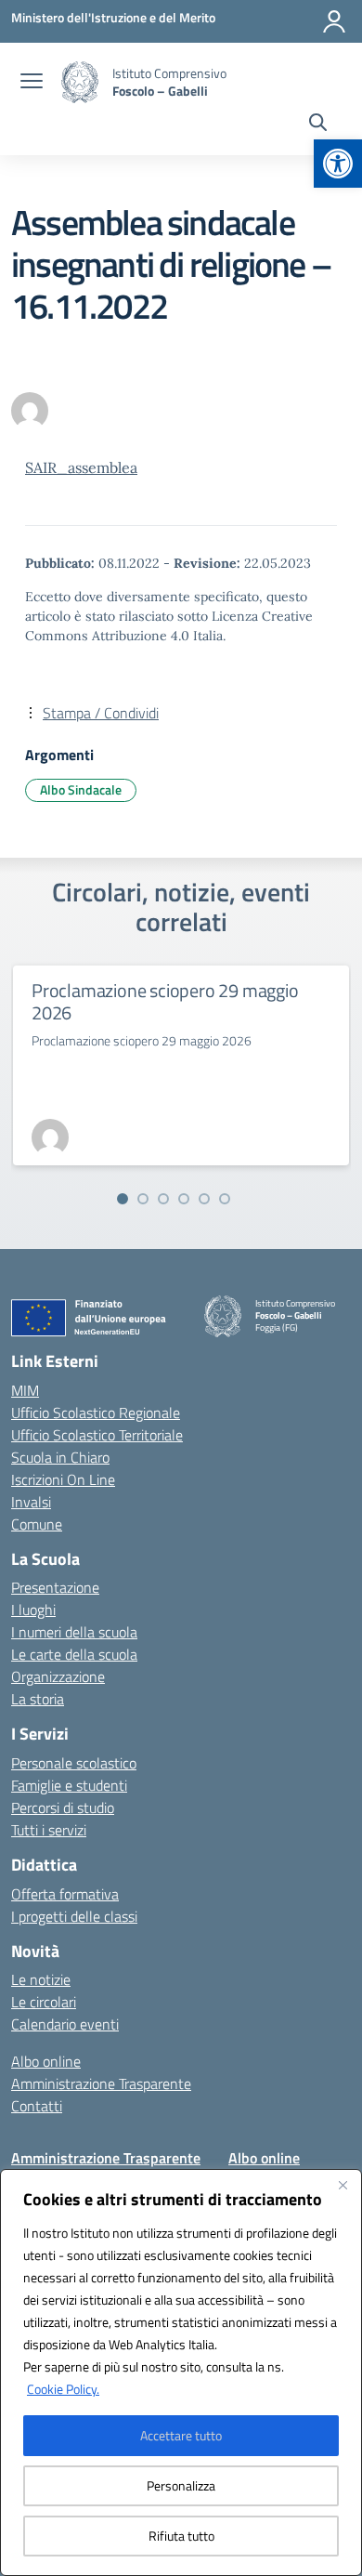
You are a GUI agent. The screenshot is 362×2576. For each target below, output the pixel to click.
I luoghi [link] (33, 1610)
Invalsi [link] (31, 1502)
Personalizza (181, 2485)
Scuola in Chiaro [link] (60, 1457)
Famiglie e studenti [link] (69, 1785)
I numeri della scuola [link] (74, 1632)
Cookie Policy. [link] (63, 2389)
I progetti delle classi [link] (74, 1916)
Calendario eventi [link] (65, 2024)
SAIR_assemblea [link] (81, 467)
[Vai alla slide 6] (225, 1199)
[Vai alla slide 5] (204, 1199)
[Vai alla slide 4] (184, 1199)
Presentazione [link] (55, 1587)
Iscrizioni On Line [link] (63, 1479)
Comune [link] (37, 1524)
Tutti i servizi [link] (49, 1830)
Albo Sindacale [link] (81, 789)
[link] (338, 164)
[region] (181, 2372)
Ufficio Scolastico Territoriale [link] (97, 1435)
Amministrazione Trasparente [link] (101, 2083)
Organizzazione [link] (58, 1676)
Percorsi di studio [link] (63, 1807)
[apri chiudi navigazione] (32, 83)
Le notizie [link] (41, 1979)
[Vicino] (343, 2185)
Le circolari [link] (44, 2002)
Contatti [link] (37, 2106)
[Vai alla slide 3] (163, 1199)
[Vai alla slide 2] (143, 1199)
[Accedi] (334, 21)
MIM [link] (25, 1390)
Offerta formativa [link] (65, 1894)
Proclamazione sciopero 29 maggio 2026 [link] (165, 1001)
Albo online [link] (46, 2061)
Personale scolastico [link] (74, 1763)
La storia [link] (38, 1699)
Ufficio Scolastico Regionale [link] (96, 1413)
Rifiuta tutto (181, 2536)
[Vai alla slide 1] (123, 1199)
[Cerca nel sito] (318, 125)
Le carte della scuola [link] (74, 1654)
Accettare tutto (181, 2435)
